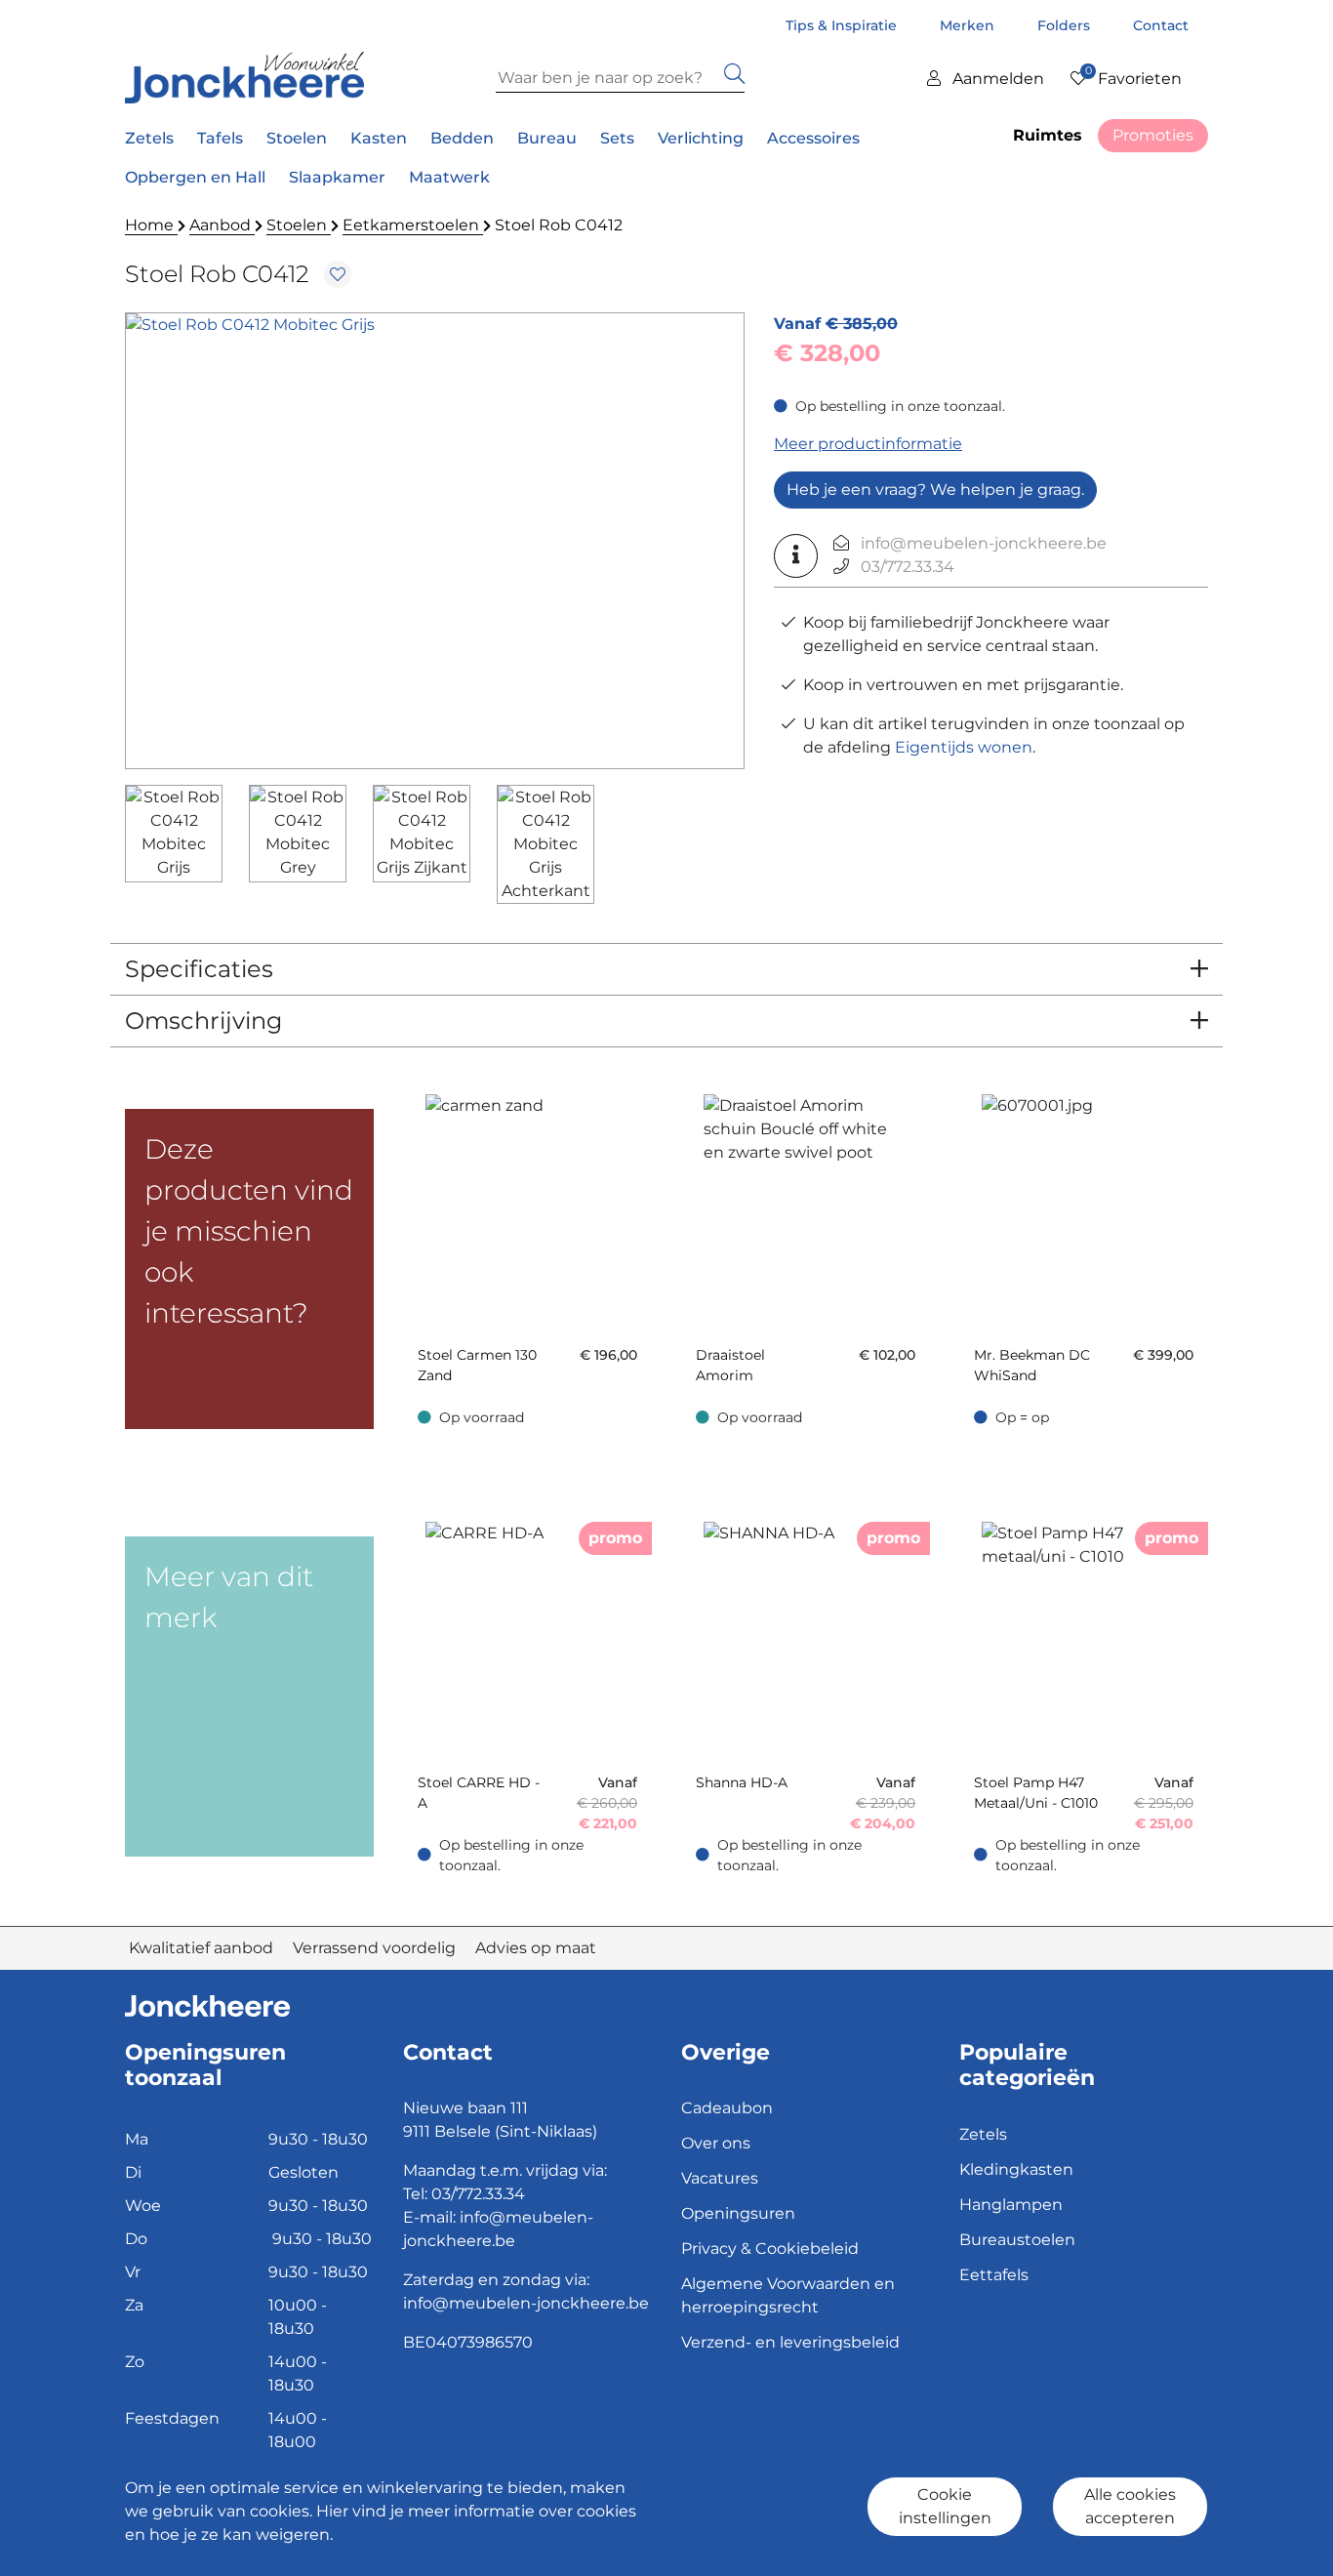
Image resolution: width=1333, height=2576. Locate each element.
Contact (1161, 25)
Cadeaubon (727, 2108)
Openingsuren (738, 2213)
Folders (1066, 25)
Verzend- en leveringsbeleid (790, 2342)
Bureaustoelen (1017, 2240)
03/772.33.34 (908, 567)
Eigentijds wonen (964, 747)
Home (151, 225)
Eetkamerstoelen (413, 225)
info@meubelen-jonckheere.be (984, 543)
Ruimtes (1048, 135)
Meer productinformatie (868, 444)
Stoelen (299, 225)
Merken (969, 25)
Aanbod (222, 225)
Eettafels (994, 2275)
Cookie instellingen (945, 2506)
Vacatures (720, 2178)
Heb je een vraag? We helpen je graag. (935, 490)
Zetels (983, 2134)
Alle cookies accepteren (1130, 2506)
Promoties (1153, 135)
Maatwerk (449, 177)
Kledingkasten (1016, 2169)
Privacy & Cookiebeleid (770, 2249)
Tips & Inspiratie (843, 25)
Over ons (716, 2143)
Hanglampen (1011, 2205)
